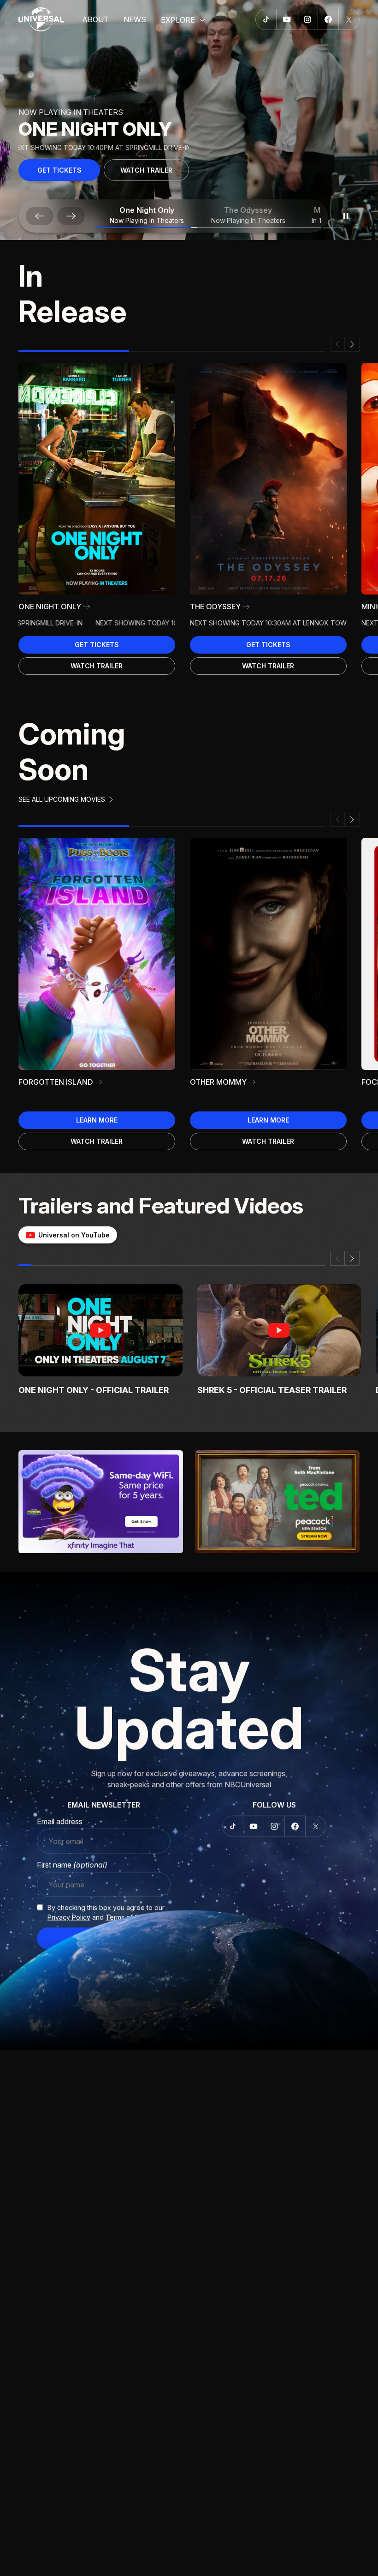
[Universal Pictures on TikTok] (266, 19)
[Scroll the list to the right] (352, 344)
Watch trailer (146, 170)
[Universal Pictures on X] (349, 19)
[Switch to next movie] (71, 216)
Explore (178, 20)
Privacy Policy (69, 1917)
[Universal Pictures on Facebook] (328, 19)
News (135, 19)
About (95, 19)
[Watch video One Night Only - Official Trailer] (100, 1330)
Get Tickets (59, 170)
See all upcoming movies (62, 799)
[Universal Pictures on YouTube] (287, 19)
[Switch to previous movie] (40, 216)
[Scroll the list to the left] (337, 344)
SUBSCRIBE (104, 1939)
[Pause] (346, 216)
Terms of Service (132, 1917)
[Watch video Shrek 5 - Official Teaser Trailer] (279, 1330)
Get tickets (97, 645)
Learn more (97, 1120)
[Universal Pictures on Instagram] (308, 19)
